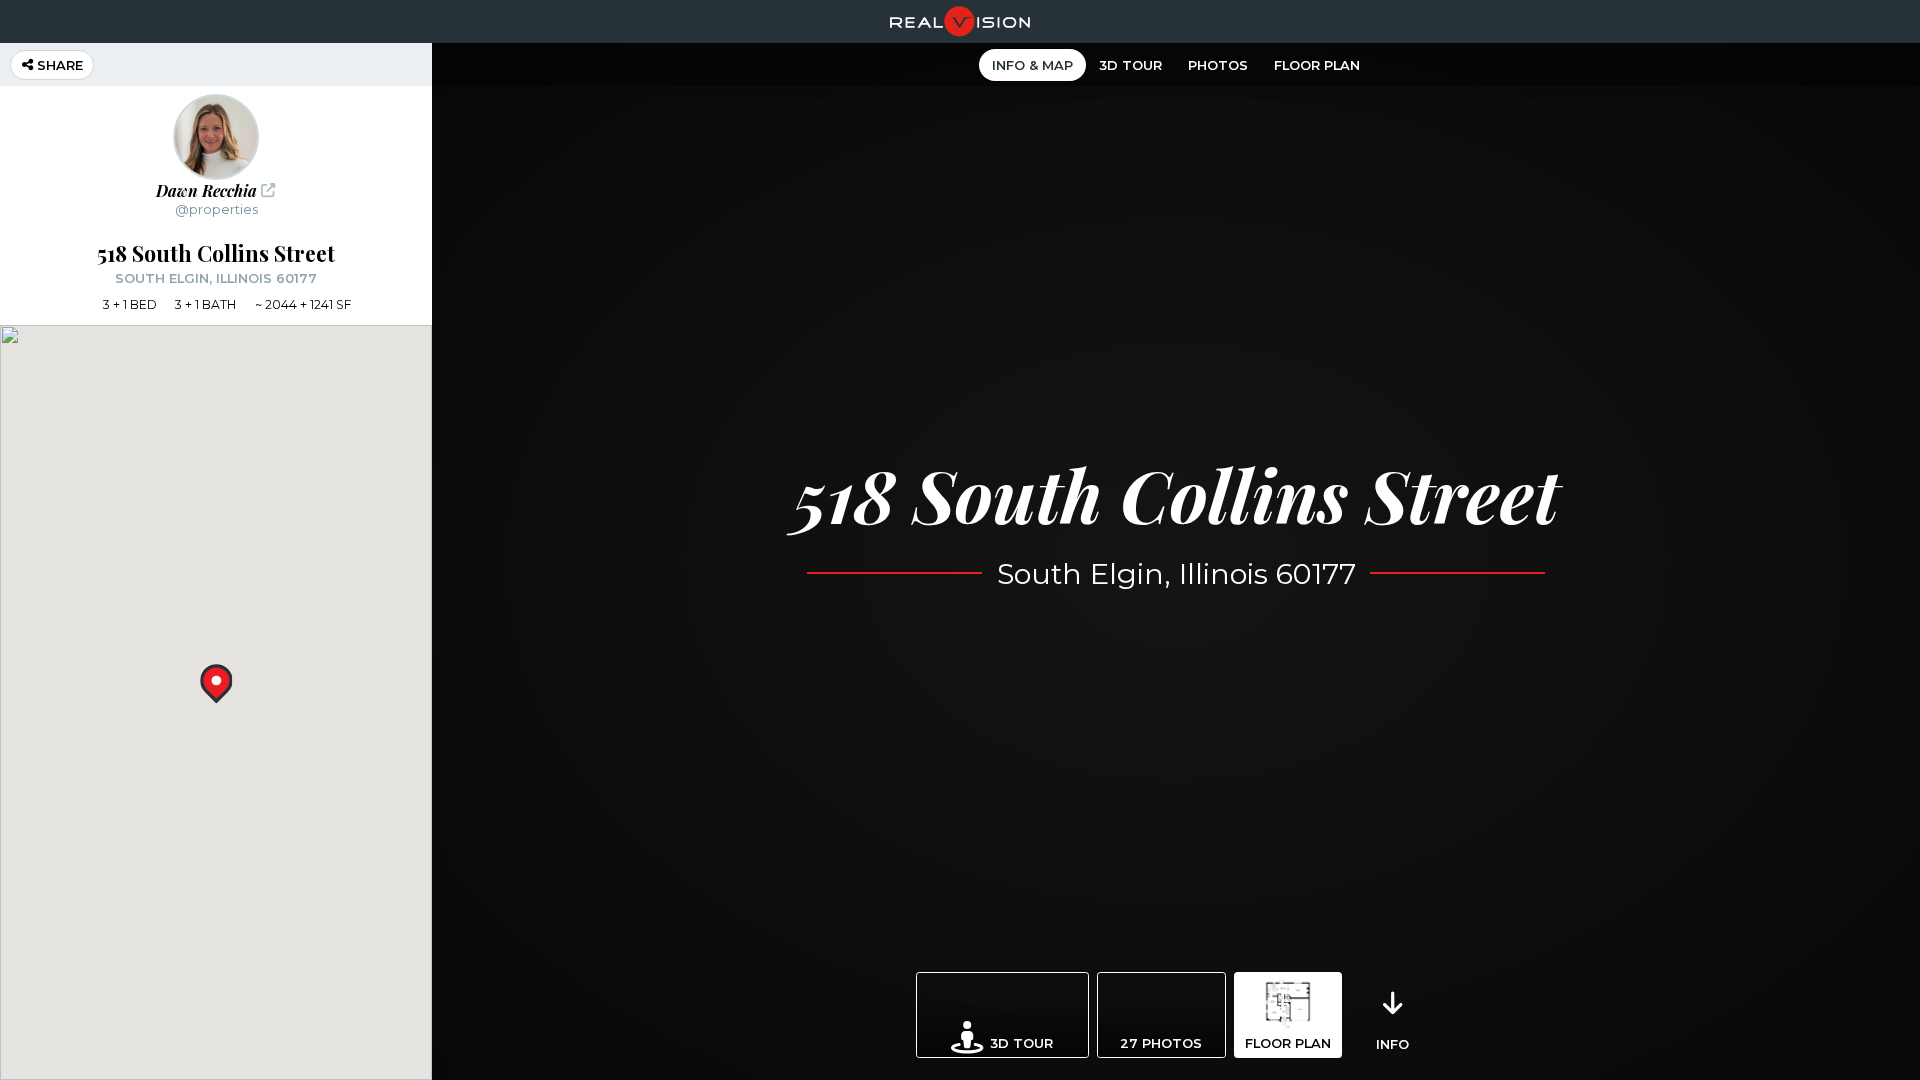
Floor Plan (1317, 65)
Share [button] (58, 65)
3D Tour (1130, 65)
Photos (1218, 65)
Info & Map (1032, 65)
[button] (216, 155)
